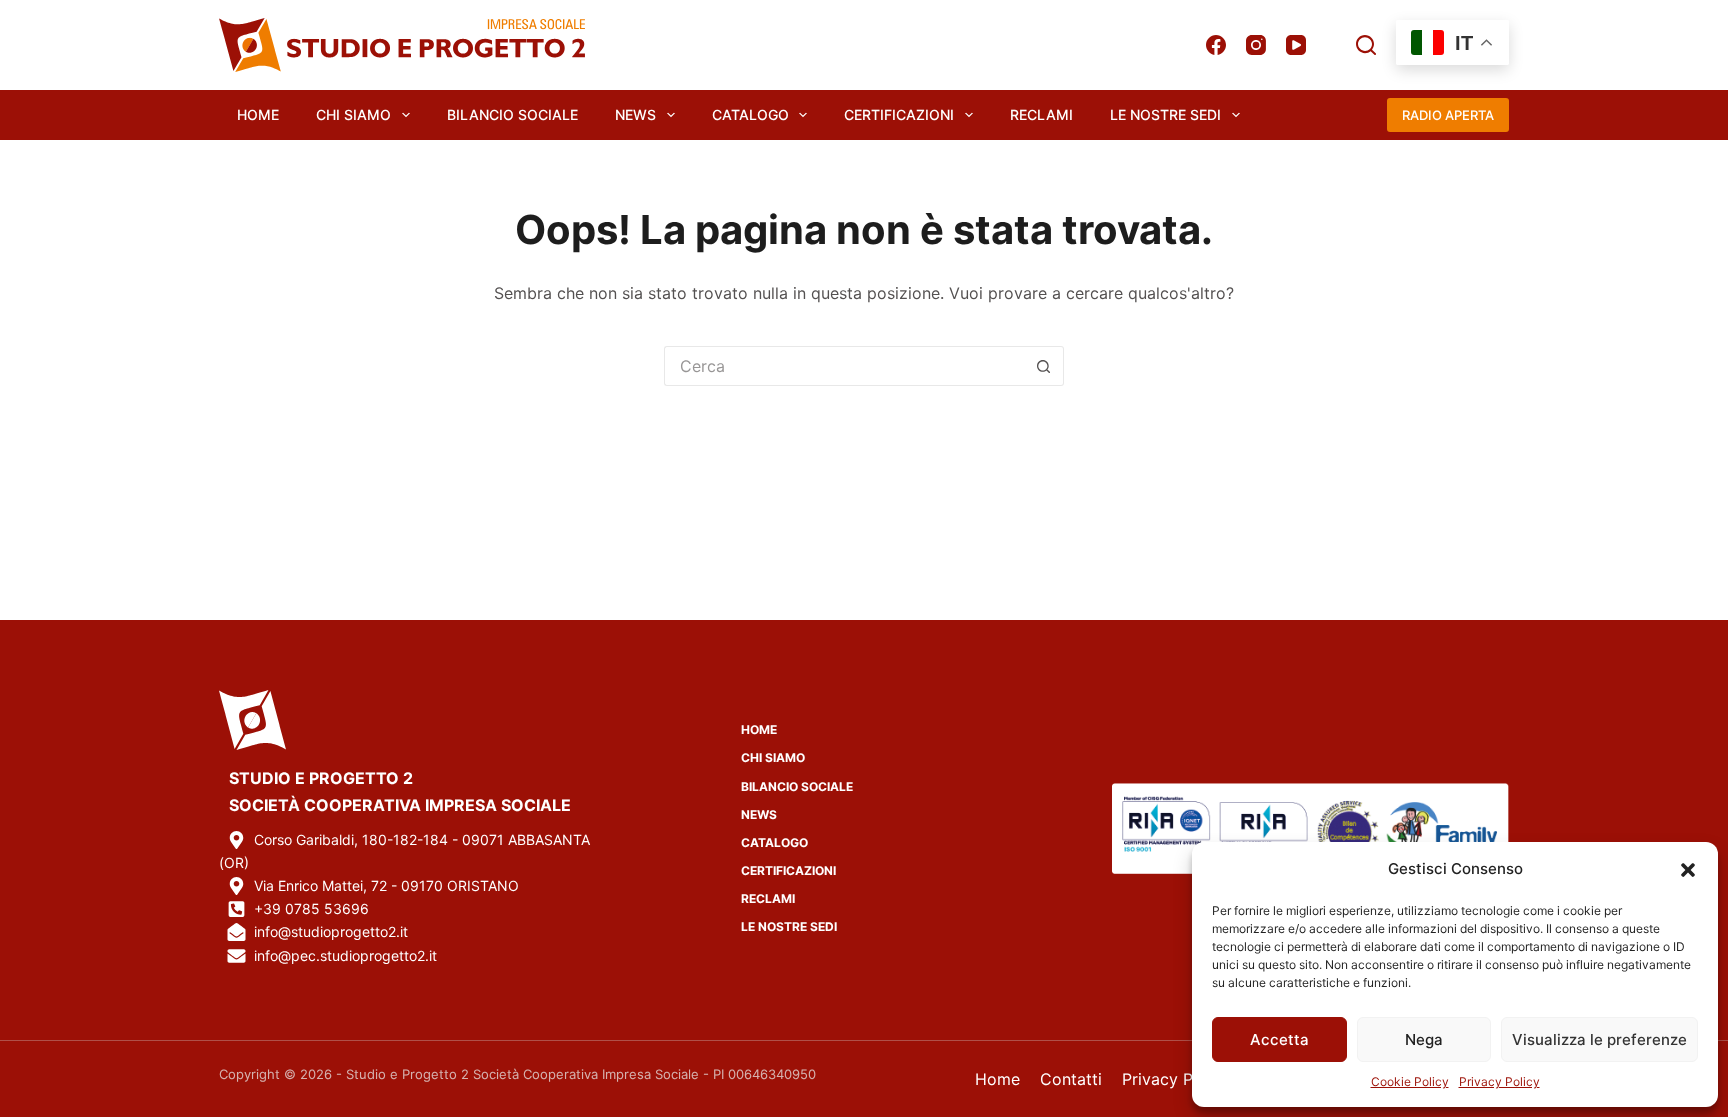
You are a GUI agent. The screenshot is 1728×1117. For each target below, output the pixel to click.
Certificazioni (899, 114)
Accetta (1279, 1039)
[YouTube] (1296, 45)
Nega (1424, 1039)
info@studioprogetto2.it (331, 931)
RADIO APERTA (1448, 115)
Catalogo (750, 114)
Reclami (1041, 114)
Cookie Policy (1410, 1081)
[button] (1688, 870)
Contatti (1071, 1079)
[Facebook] (1216, 45)
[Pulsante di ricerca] (1044, 366)
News (635, 114)
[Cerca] (1366, 45)
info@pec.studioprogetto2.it (345, 955)
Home (258, 114)
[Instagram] (1256, 45)
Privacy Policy (1499, 1081)
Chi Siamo (353, 114)
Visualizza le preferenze (1599, 1039)
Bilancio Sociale (512, 114)
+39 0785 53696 (311, 908)
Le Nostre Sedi (1165, 114)
